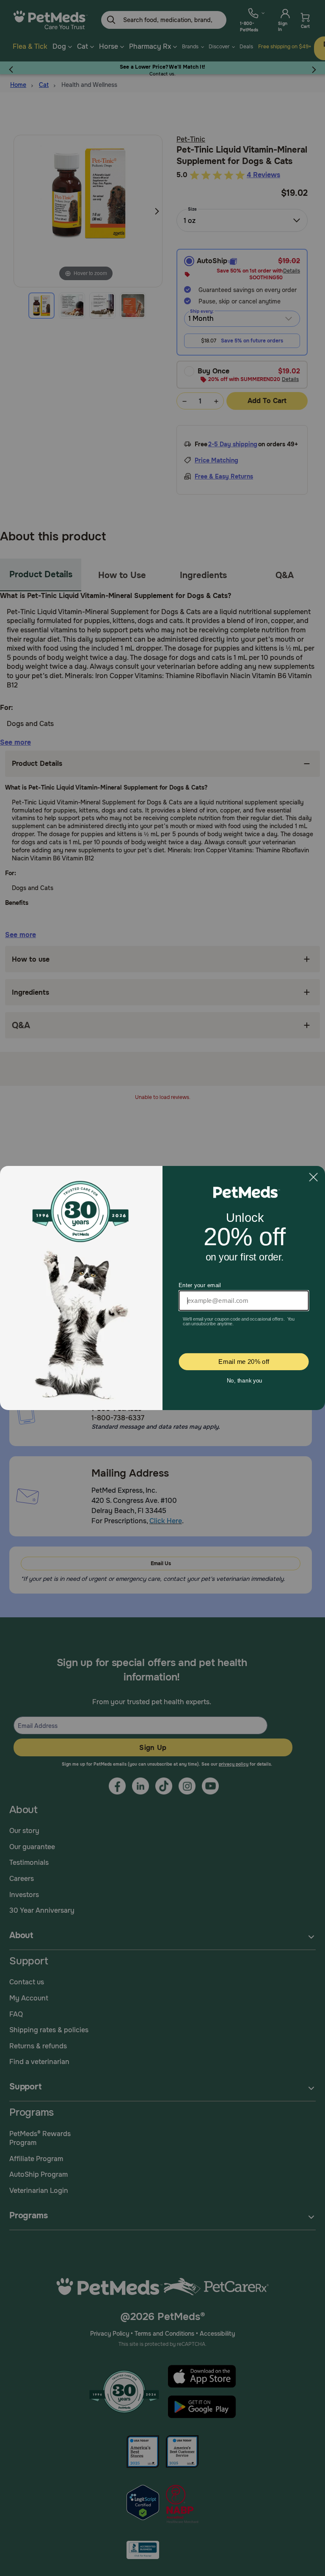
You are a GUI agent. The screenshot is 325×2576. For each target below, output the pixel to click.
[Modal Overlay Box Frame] (162, 1288)
